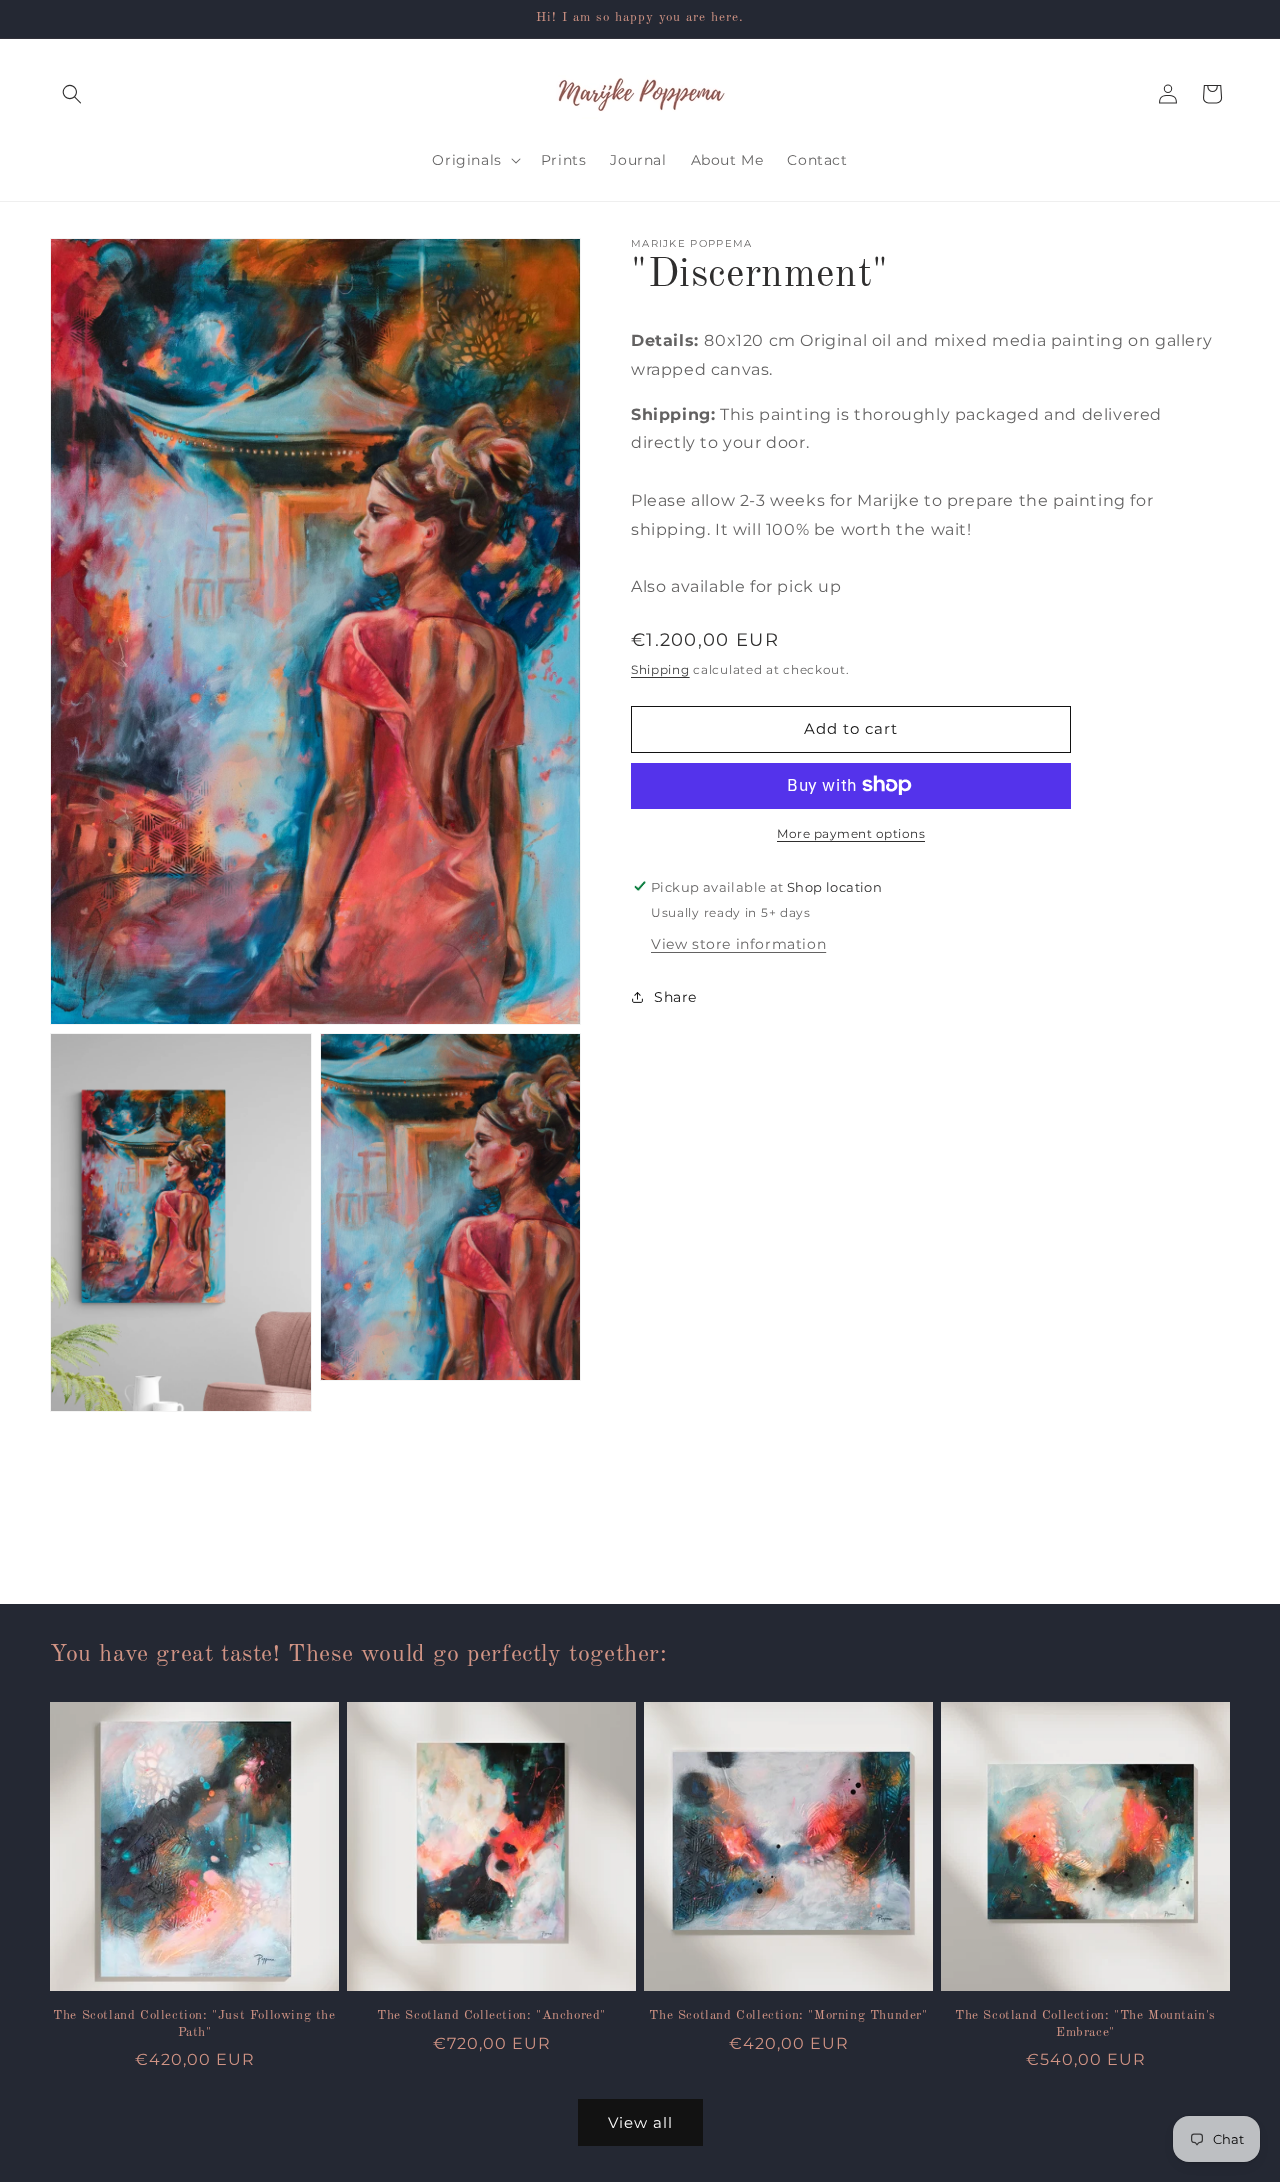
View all (640, 2122)
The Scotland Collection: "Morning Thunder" (788, 2015)
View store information (738, 943)
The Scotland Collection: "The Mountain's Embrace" (1085, 2024)
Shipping (660, 669)
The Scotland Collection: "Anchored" (491, 2015)
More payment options (851, 832)
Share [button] (675, 997)
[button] (72, 94)
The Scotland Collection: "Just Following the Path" (194, 2024)
